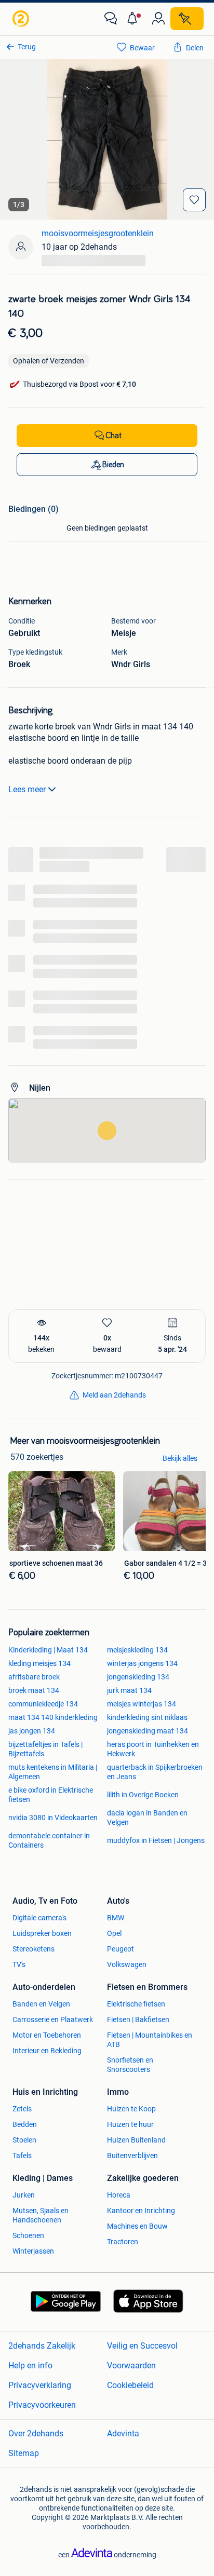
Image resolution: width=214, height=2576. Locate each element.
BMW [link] (116, 1918)
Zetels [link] (22, 2109)
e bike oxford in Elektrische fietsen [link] (51, 1795)
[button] (135, 19)
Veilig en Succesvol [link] (142, 2346)
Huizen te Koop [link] (131, 2109)
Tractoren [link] (123, 2242)
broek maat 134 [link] (34, 1690)
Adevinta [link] (123, 2433)
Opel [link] (114, 1933)
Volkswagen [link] (127, 1964)
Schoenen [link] (28, 2235)
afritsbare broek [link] (34, 1677)
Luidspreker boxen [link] (42, 1933)
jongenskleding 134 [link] (138, 1677)
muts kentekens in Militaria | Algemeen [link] (53, 1772)
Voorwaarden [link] (131, 2365)
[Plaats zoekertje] (187, 19)
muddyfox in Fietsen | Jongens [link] (156, 1840)
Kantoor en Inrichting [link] (141, 2211)
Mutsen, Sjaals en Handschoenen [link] (41, 2215)
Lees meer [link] (27, 789)
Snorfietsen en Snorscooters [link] (130, 2065)
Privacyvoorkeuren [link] (42, 2405)
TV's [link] (19, 1964)
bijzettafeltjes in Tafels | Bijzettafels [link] (45, 1749)
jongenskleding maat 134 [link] (148, 1731)
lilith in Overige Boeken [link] (143, 1795)
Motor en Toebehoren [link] (47, 2035)
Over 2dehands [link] (36, 2433)
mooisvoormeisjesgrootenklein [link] (98, 233)
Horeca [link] (119, 2195)
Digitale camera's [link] (39, 1918)
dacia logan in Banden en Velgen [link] (147, 1818)
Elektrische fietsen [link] (136, 2004)
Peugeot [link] (121, 1949)
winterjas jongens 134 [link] (142, 1663)
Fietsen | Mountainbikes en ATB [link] (150, 2040)
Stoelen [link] (24, 2140)
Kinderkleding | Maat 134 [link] (48, 1650)
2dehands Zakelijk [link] (42, 2346)
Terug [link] (27, 47)
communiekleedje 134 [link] (43, 1704)
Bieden (113, 465)
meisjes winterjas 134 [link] (142, 1704)
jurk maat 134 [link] (129, 1690)
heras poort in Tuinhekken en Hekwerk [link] (153, 1749)
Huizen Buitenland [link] (136, 2140)
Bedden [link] (25, 2124)
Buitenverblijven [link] (132, 2155)
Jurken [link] (24, 2195)
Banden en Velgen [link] (41, 2004)
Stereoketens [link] (34, 1949)
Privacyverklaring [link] (40, 2385)
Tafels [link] (22, 2155)
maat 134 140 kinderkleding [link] (53, 1717)
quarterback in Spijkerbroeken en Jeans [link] (155, 1772)
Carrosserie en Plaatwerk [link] (53, 2019)
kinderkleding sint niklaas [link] (147, 1717)
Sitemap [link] (24, 2453)
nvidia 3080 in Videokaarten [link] (53, 1818)
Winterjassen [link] (33, 2251)
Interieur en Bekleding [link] (47, 2051)
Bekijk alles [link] (180, 1458)
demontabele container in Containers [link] (49, 1840)
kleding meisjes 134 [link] (39, 1663)
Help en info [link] (30, 2365)
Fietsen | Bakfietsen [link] (138, 2019)
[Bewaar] (194, 200)
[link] (22, 19)
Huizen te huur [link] (130, 2124)
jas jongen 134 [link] (32, 1731)
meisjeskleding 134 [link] (137, 1650)
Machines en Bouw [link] (137, 2226)
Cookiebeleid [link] (130, 2385)
